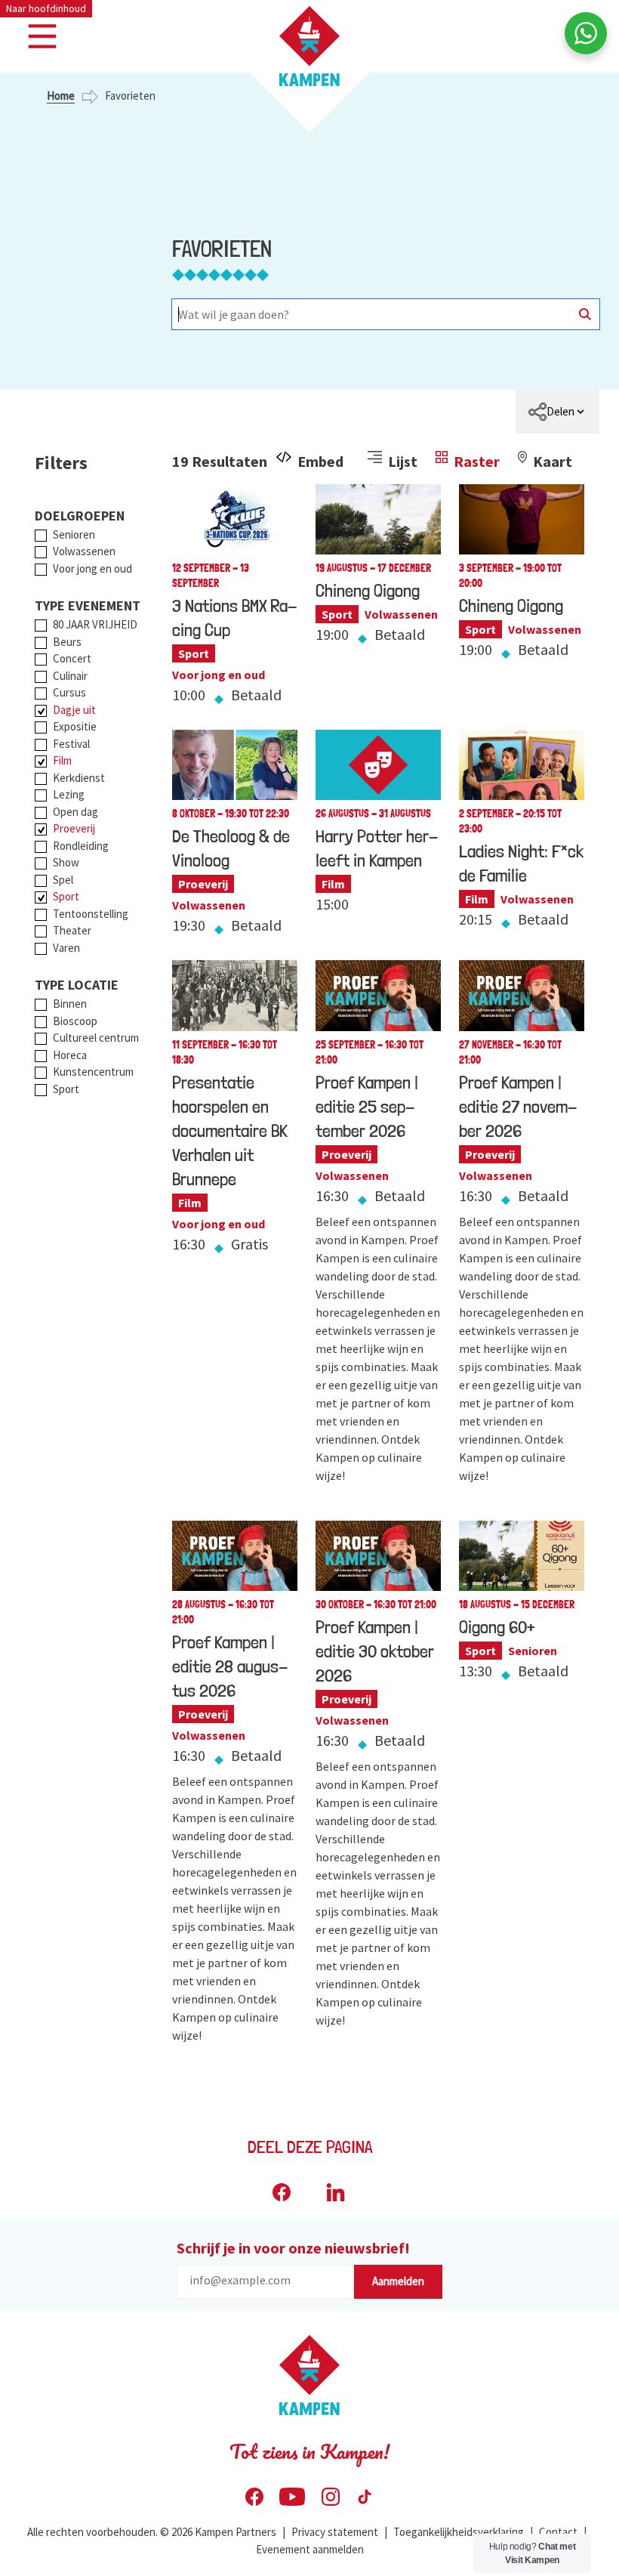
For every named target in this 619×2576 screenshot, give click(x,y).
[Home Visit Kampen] (309, 46)
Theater (72, 930)
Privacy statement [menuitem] (335, 2532)
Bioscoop (75, 1021)
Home (61, 96)
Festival (71, 744)
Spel (63, 880)
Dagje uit (74, 710)
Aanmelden (398, 2281)
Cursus (69, 692)
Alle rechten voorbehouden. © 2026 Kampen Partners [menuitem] (152, 2532)
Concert (72, 658)
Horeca (70, 1055)
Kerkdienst (79, 778)
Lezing (69, 794)
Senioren (74, 534)
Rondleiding (81, 846)
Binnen (70, 1004)
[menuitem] (557, 412)
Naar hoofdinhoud (46, 8)
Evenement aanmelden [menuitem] (310, 2549)
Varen (66, 948)
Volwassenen (84, 551)
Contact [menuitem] (558, 2532)
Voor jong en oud (92, 568)
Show (66, 862)
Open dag (75, 812)
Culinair (70, 676)
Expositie (75, 726)
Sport (66, 896)
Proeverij (74, 828)
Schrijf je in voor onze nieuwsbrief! (293, 2248)
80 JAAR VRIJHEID (95, 624)
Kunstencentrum (93, 1072)
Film (62, 760)
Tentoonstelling (91, 914)
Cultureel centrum (96, 1038)
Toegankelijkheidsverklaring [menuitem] (459, 2532)
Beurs (67, 642)
